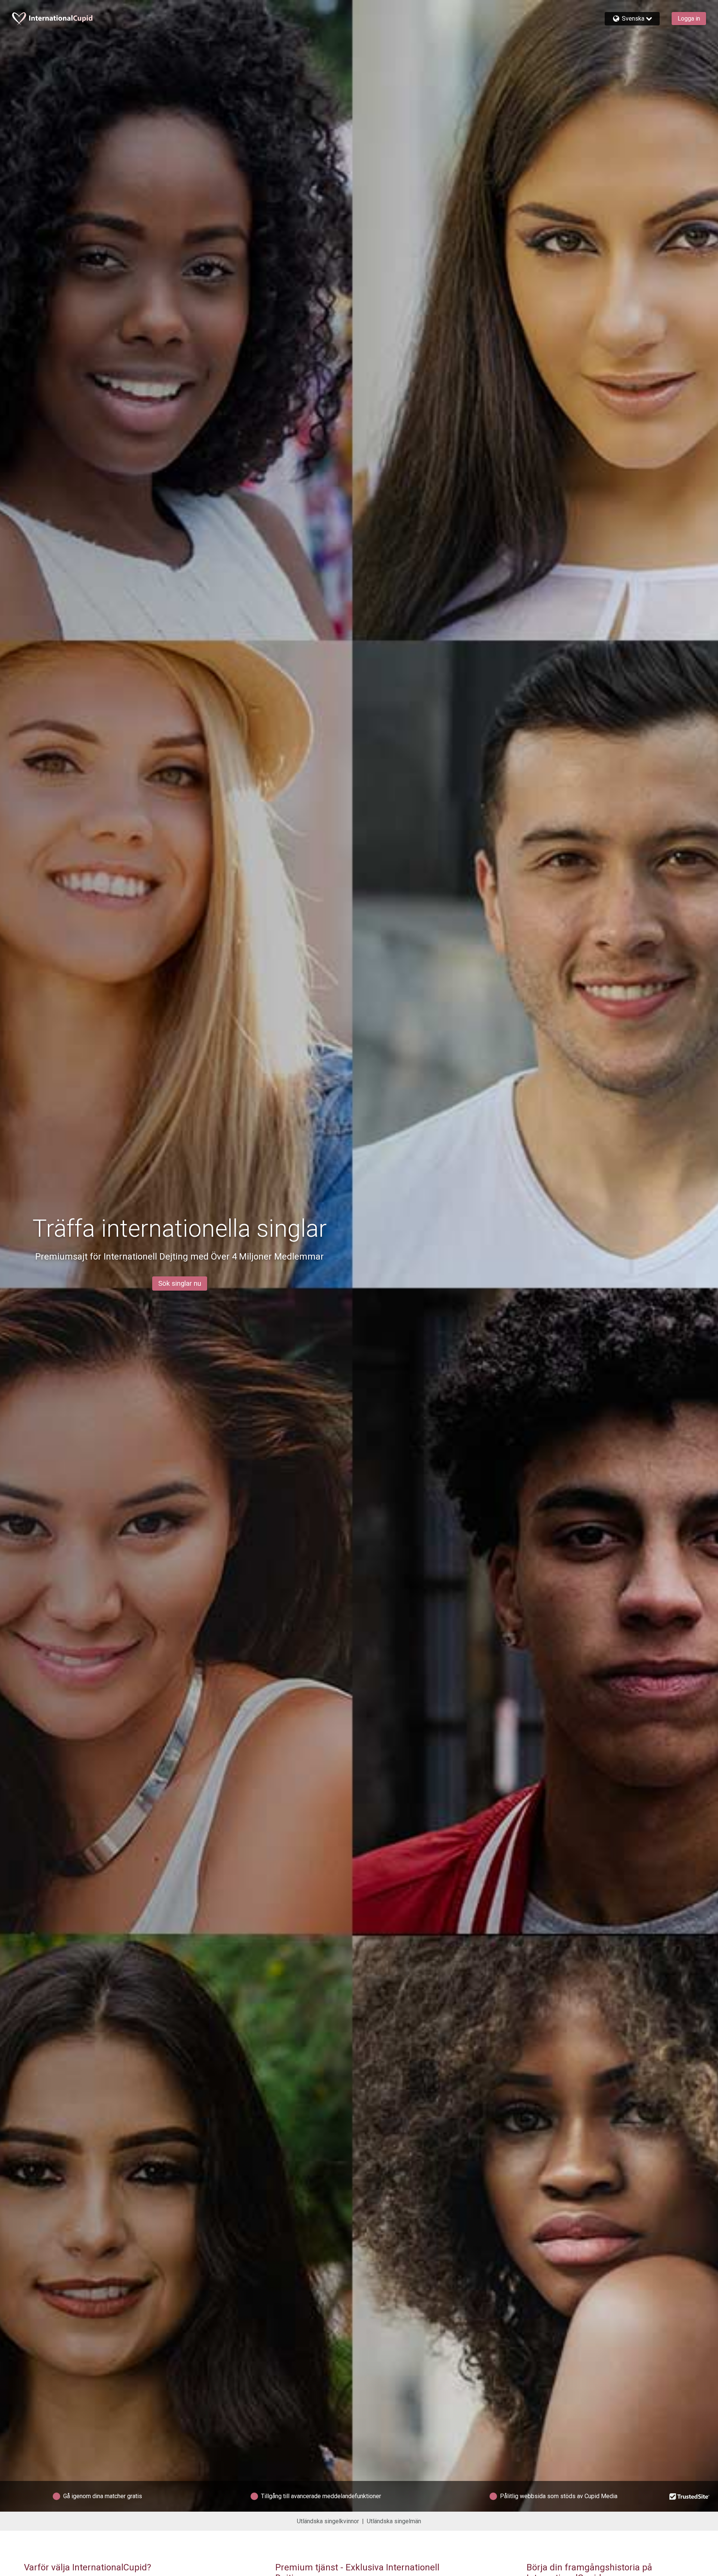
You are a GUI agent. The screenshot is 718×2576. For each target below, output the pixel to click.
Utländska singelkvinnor (328, 2521)
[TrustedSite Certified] (690, 2496)
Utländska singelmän (394, 2521)
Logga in (689, 19)
